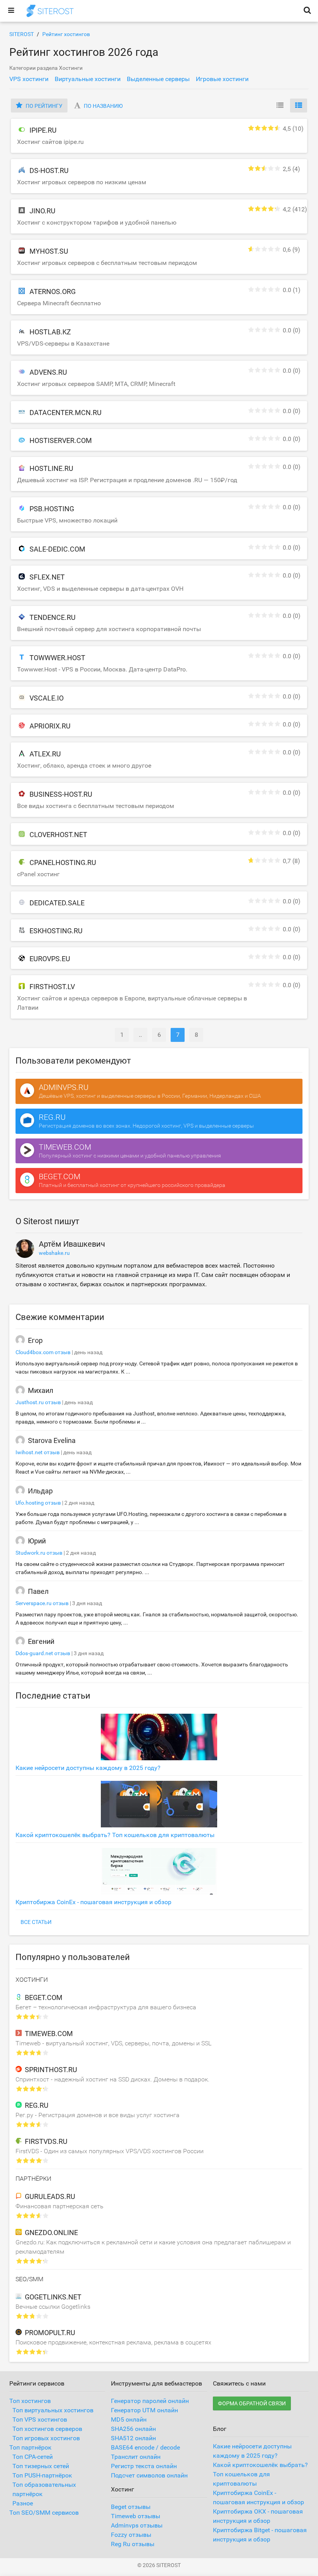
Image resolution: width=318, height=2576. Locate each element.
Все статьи (36, 1922)
